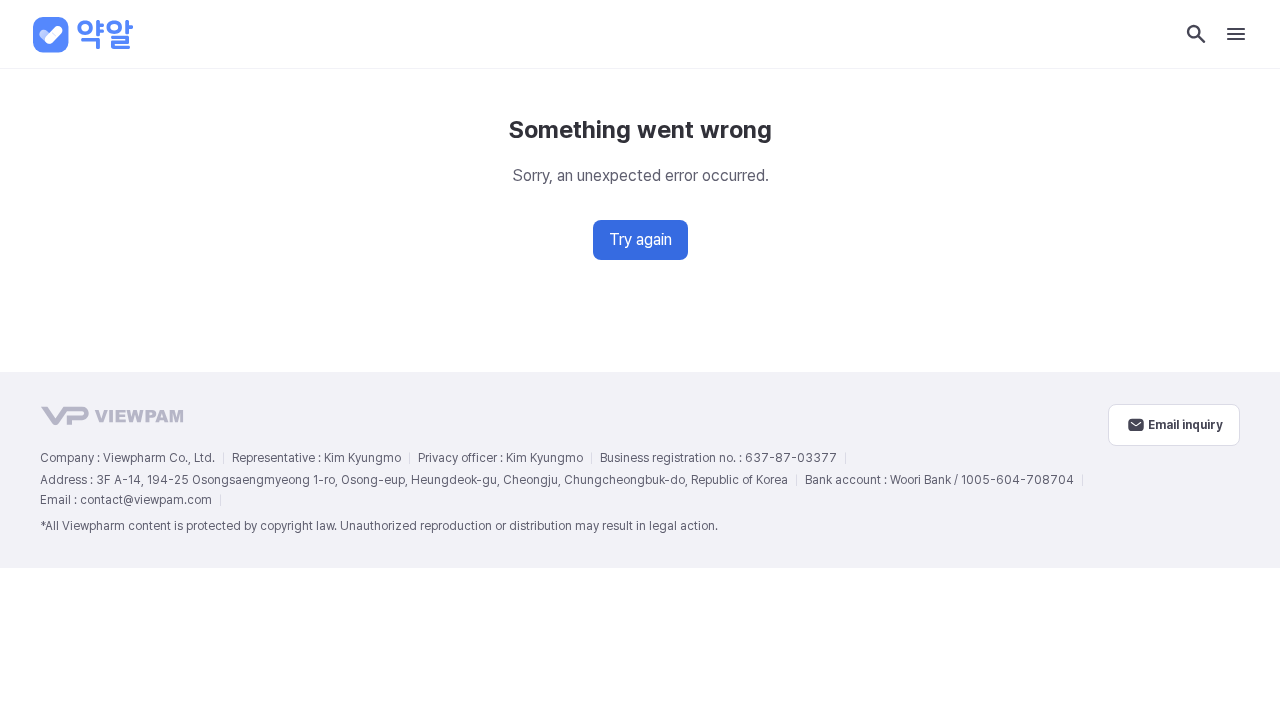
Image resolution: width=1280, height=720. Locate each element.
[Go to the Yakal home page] (84, 34)
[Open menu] (1236, 34)
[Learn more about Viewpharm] (574, 416)
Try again (640, 239)
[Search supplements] (1196, 34)
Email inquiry (1185, 425)
